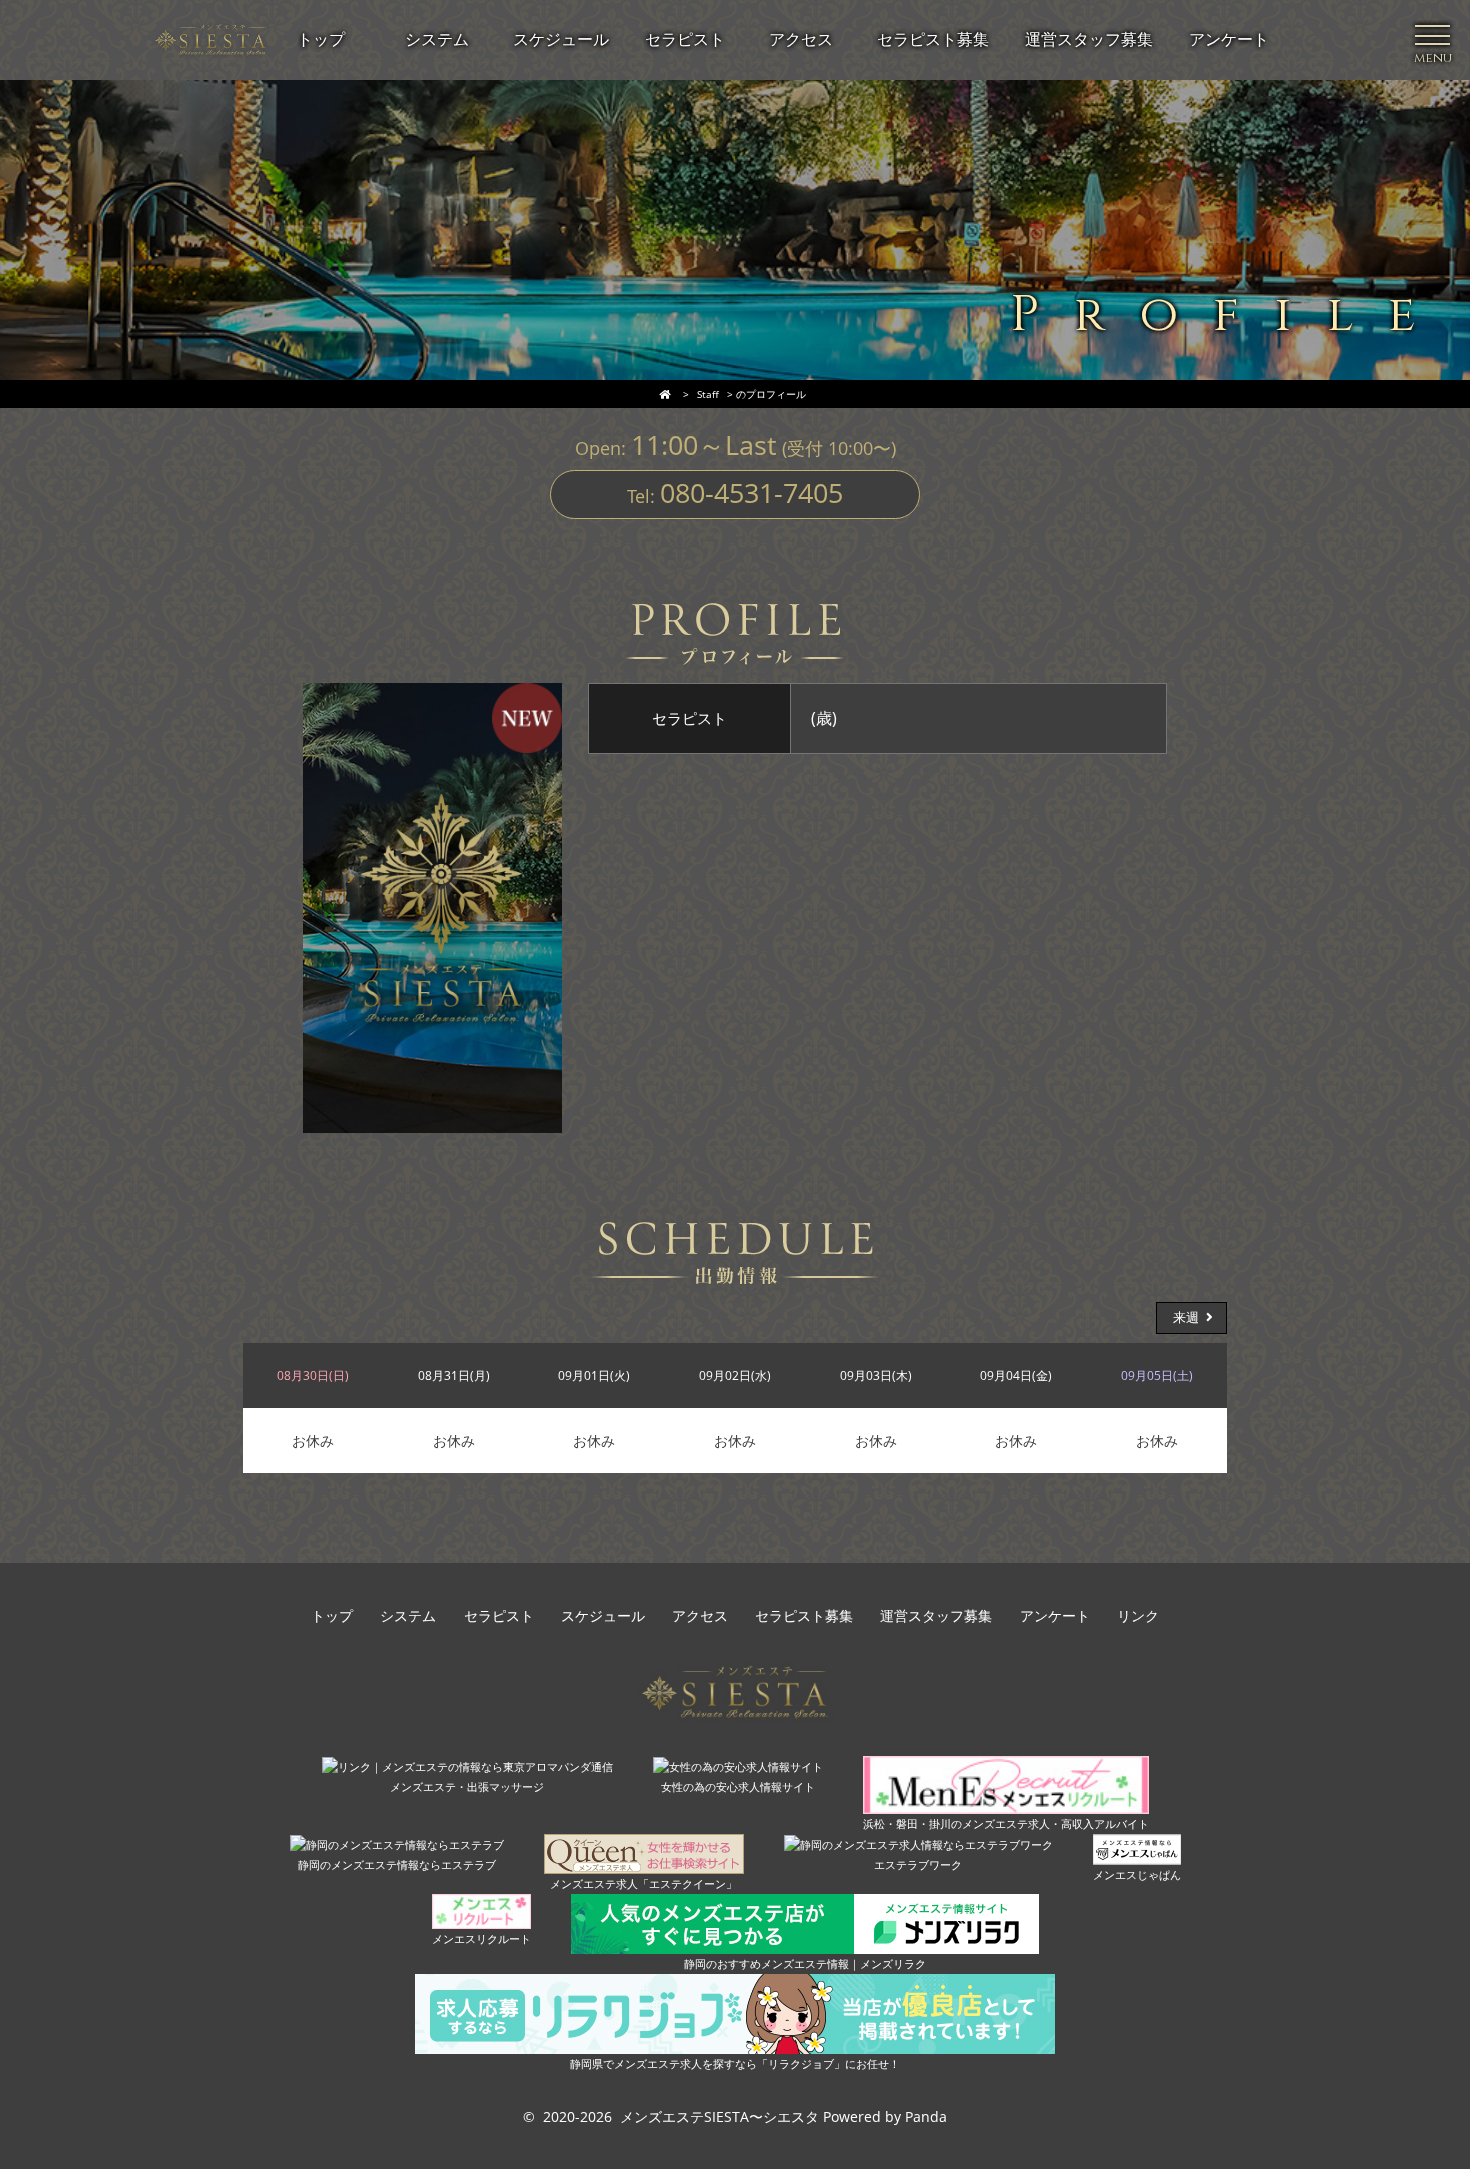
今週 (284, 1317)
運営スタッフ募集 (936, 1616)
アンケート (1055, 1616)
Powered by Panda (885, 2116)
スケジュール (603, 1616)
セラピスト (499, 1616)
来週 (1186, 1317)
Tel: (735, 492)
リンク (1138, 1616)
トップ (332, 1616)
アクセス (700, 1616)
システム (408, 1616)
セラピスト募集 (804, 1616)
